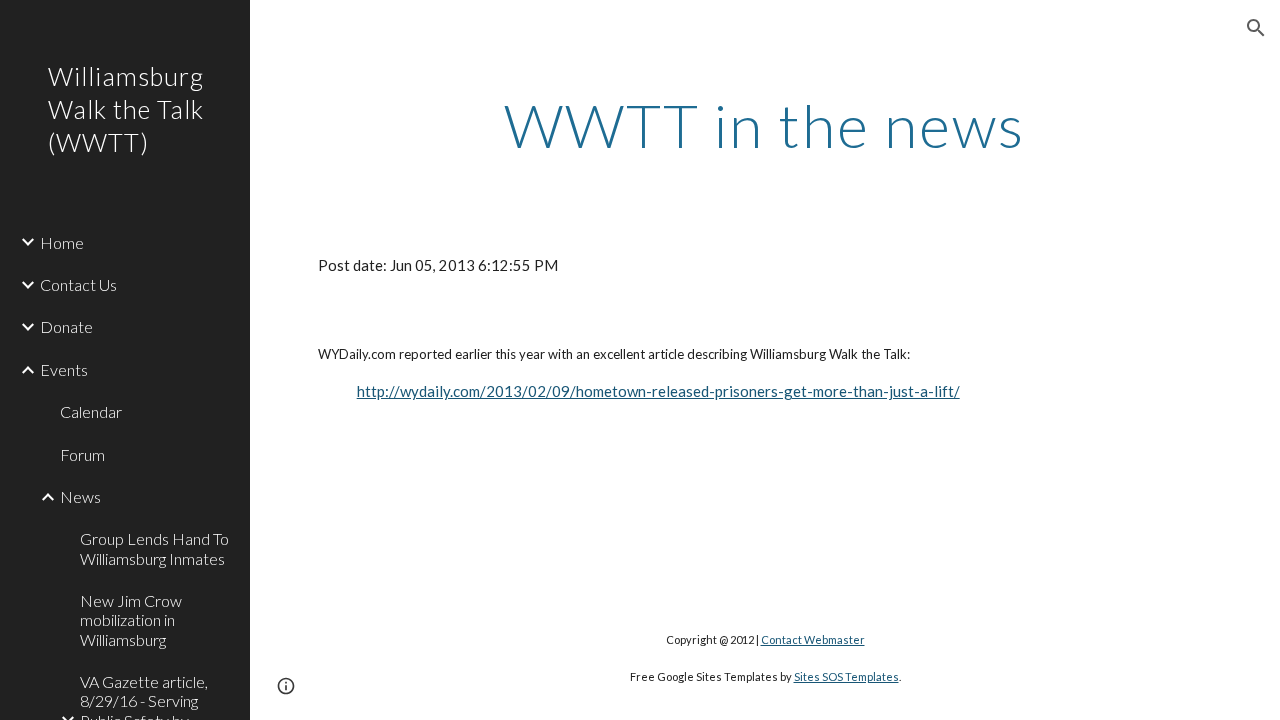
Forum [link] (82, 454)
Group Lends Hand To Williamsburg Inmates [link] (154, 548)
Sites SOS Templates (846, 676)
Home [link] (62, 242)
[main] (764, 125)
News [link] (80, 496)
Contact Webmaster (813, 639)
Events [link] (64, 369)
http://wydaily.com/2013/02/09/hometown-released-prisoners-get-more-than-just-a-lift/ (658, 391)
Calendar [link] (91, 411)
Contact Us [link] (78, 284)
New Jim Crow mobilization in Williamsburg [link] (131, 620)
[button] (1256, 28)
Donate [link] (66, 326)
